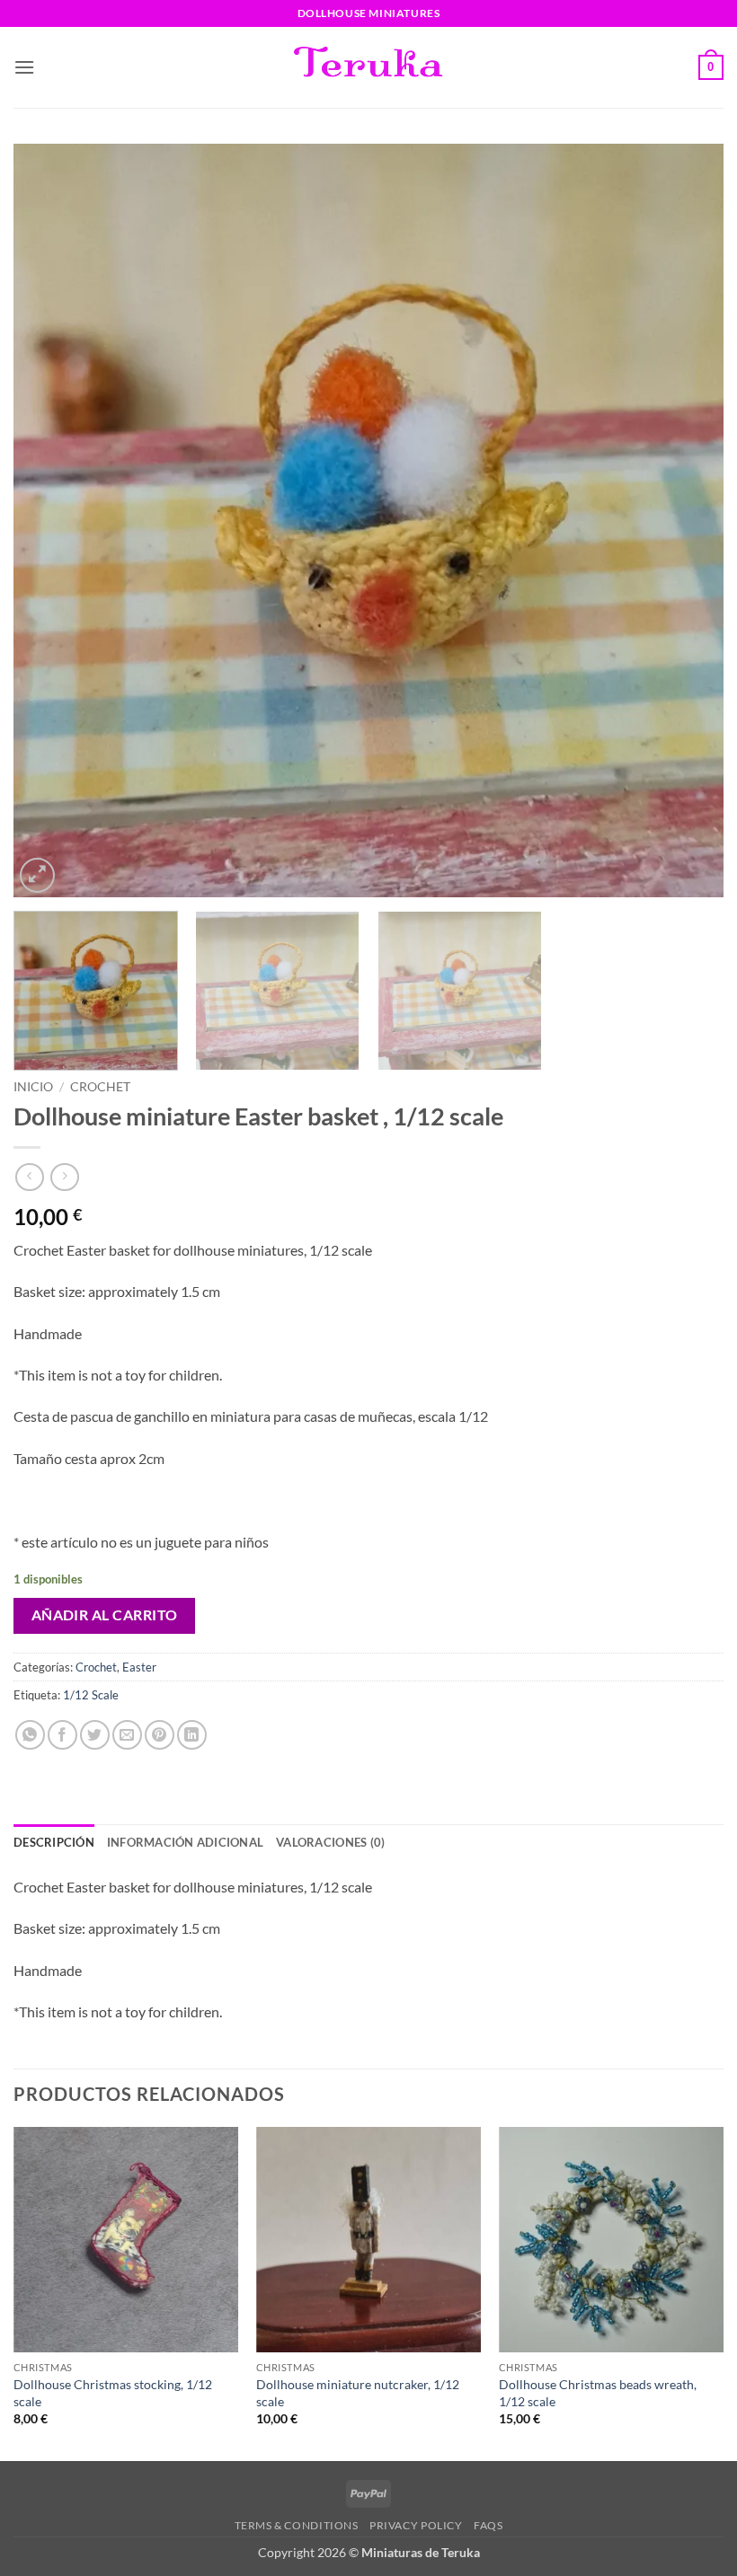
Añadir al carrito (105, 1615)
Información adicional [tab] (185, 1842)
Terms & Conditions (297, 2525)
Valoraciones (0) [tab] (330, 1842)
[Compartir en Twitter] (95, 1735)
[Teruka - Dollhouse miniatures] (368, 67)
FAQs (488, 2525)
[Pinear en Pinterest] (160, 1735)
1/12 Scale (91, 1695)
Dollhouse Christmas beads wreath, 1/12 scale (598, 2393)
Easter (139, 1667)
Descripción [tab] (54, 1842)
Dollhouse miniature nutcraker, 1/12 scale (358, 2393)
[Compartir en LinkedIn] (192, 1735)
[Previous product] (64, 1177)
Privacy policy (416, 2525)
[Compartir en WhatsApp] (30, 1735)
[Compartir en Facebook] (62, 1735)
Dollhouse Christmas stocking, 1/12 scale (113, 2393)
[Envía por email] (127, 1735)
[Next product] (29, 1177)
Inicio (33, 1087)
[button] (24, 67)
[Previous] (50, 521)
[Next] (687, 521)
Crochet (100, 1087)
